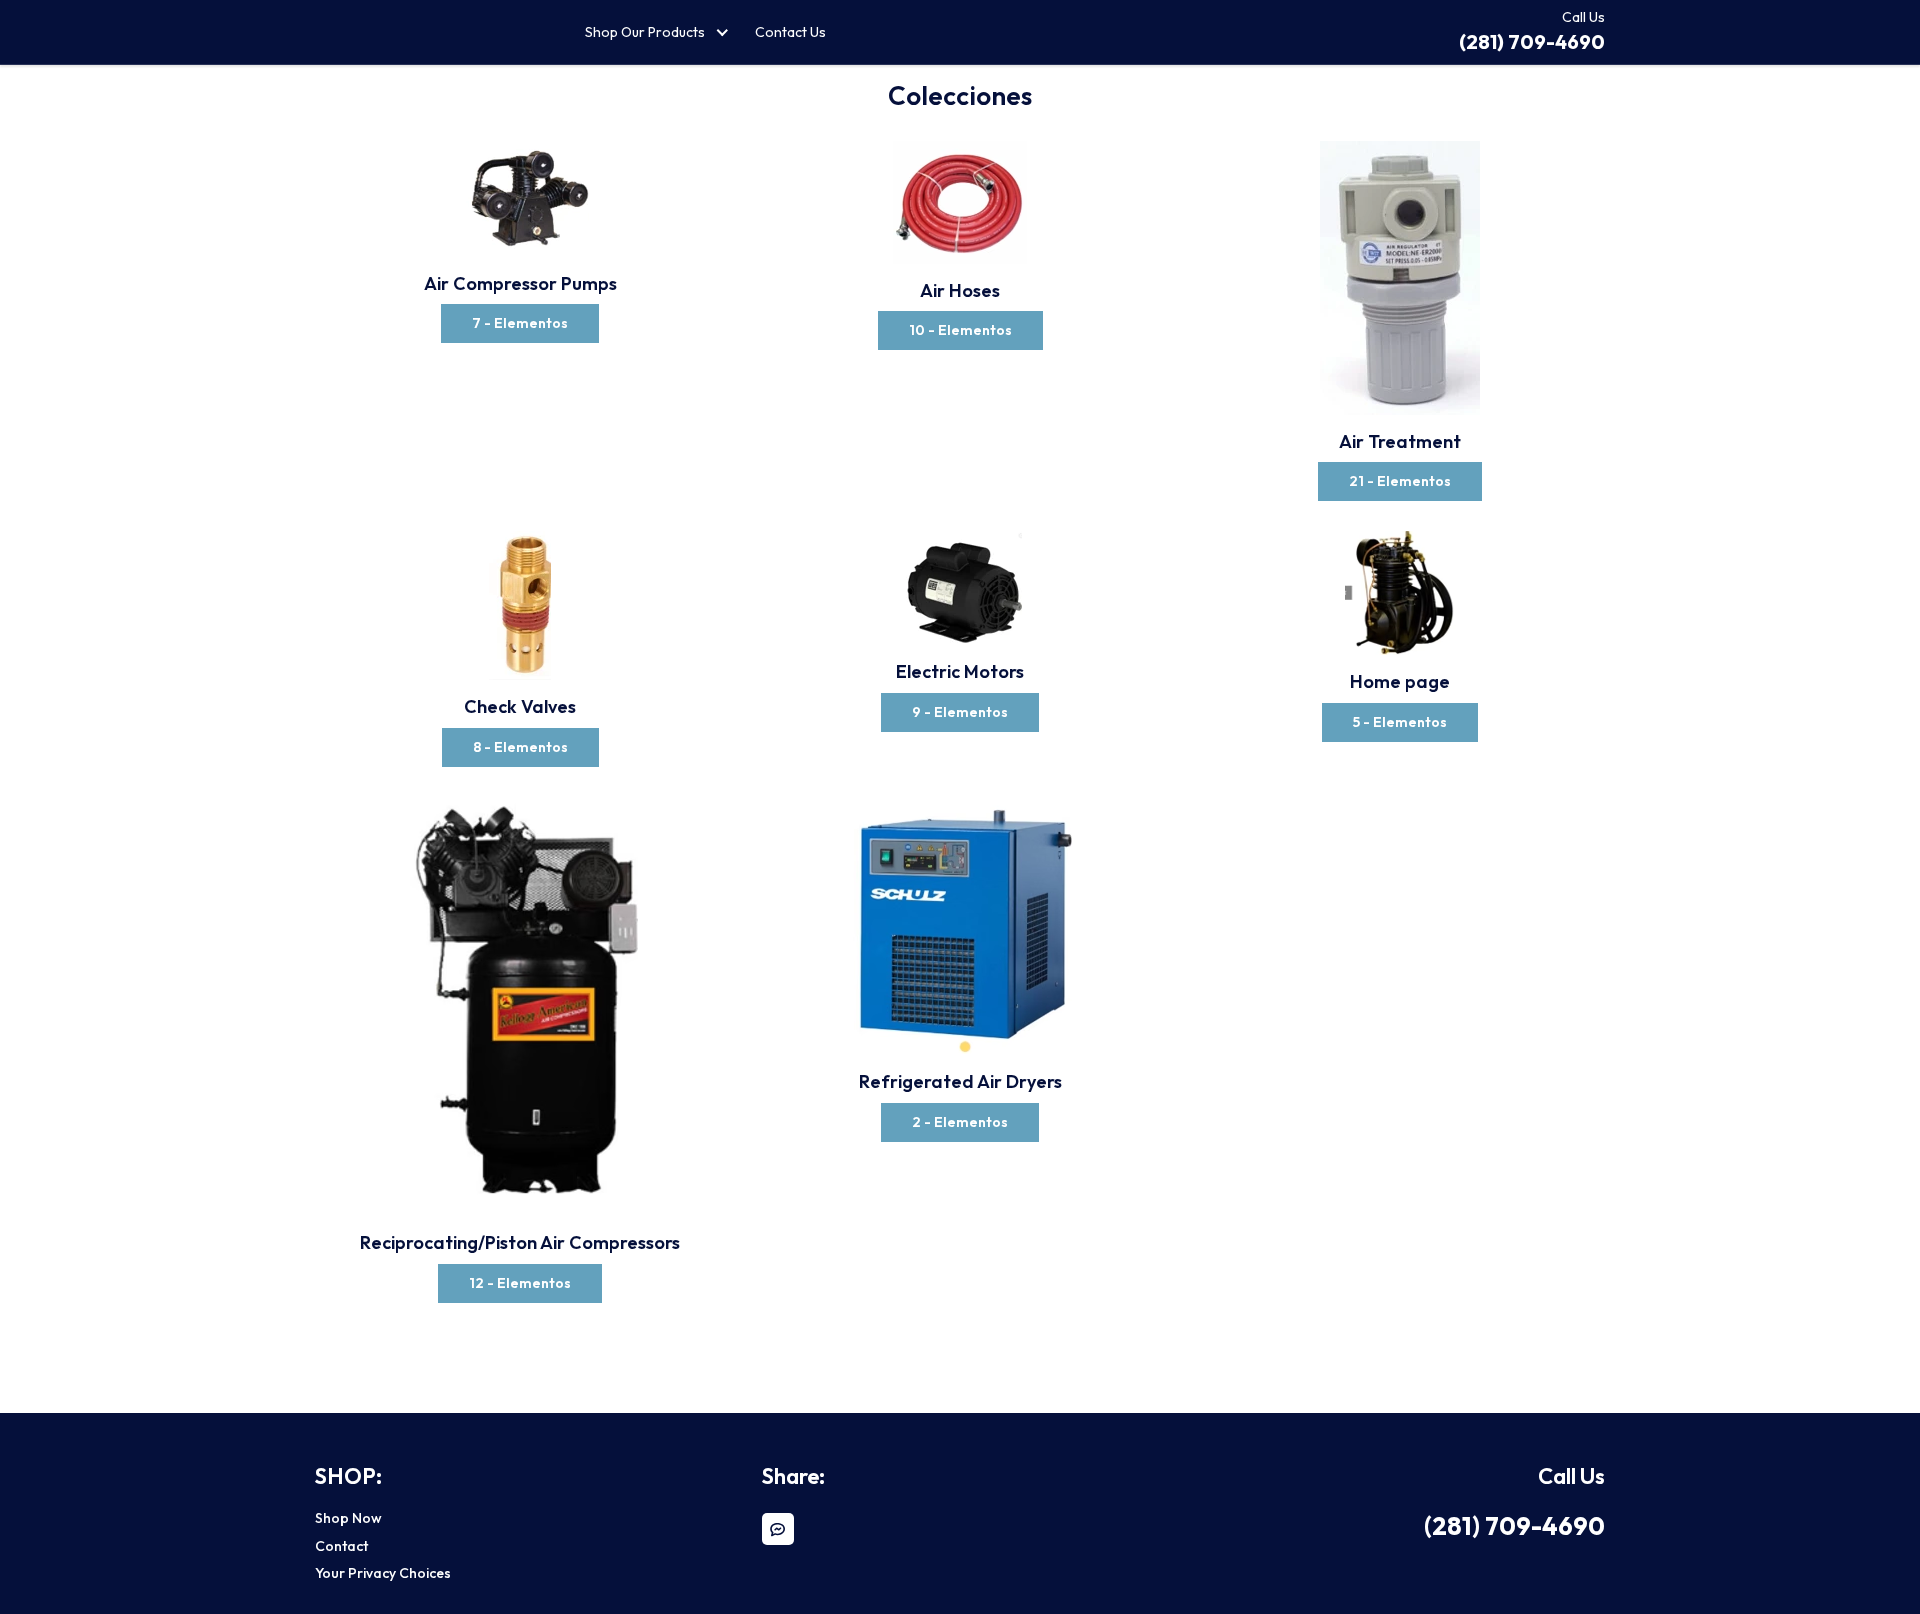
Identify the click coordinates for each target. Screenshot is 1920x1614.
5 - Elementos (1400, 722)
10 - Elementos (960, 330)
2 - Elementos (960, 1122)
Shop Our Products (645, 32)
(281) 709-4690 (1514, 1526)
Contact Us (790, 32)
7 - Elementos (520, 323)
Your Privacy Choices (383, 1573)
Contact (341, 1546)
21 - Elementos (1400, 481)
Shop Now (348, 1518)
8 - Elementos (520, 747)
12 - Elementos (520, 1283)
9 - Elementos (960, 712)
